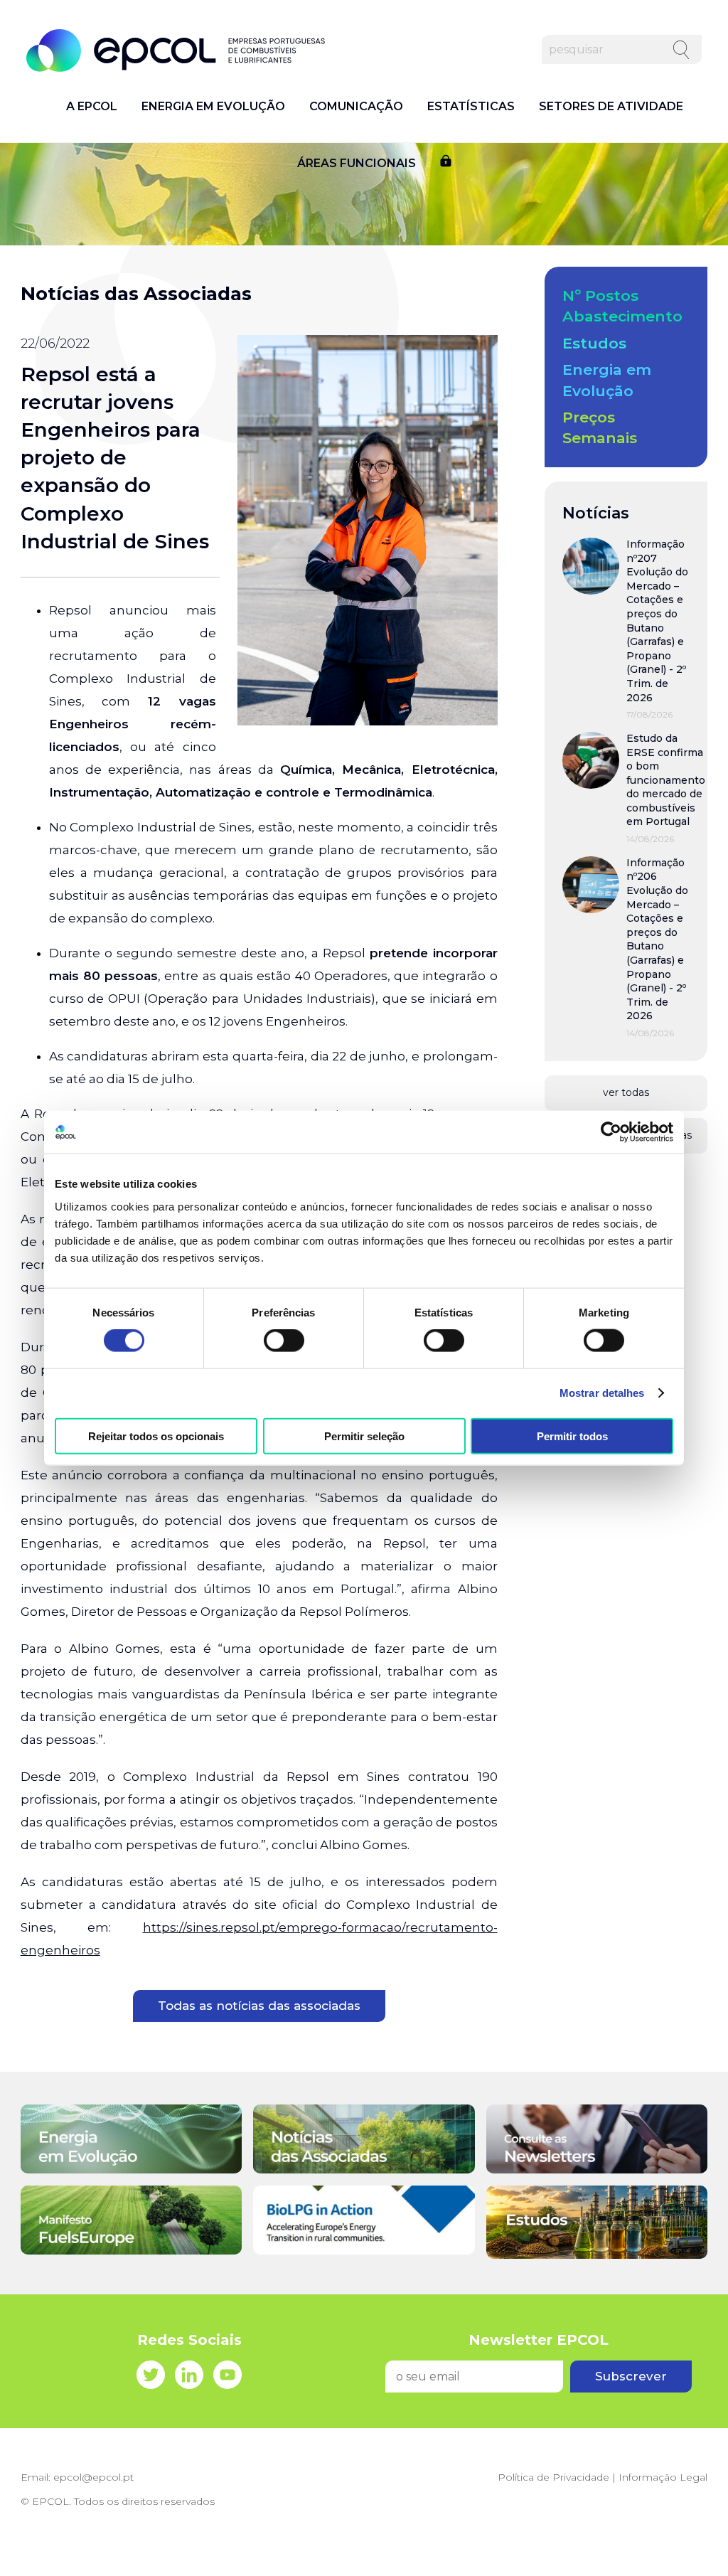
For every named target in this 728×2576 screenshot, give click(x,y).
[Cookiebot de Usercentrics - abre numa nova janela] (611, 1132)
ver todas (626, 1092)
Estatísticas (471, 107)
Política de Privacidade (553, 2477)
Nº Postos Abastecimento (622, 306)
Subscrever (631, 2376)
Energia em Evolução (213, 107)
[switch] (284, 1341)
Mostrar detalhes (602, 1393)
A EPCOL (92, 107)
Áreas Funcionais (357, 164)
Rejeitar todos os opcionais (156, 1436)
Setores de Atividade (611, 107)
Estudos (594, 343)
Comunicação (356, 107)
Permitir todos (572, 1436)
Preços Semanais (600, 427)
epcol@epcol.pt (93, 2477)
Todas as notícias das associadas (259, 2006)
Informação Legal (663, 2477)
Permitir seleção (364, 1436)
